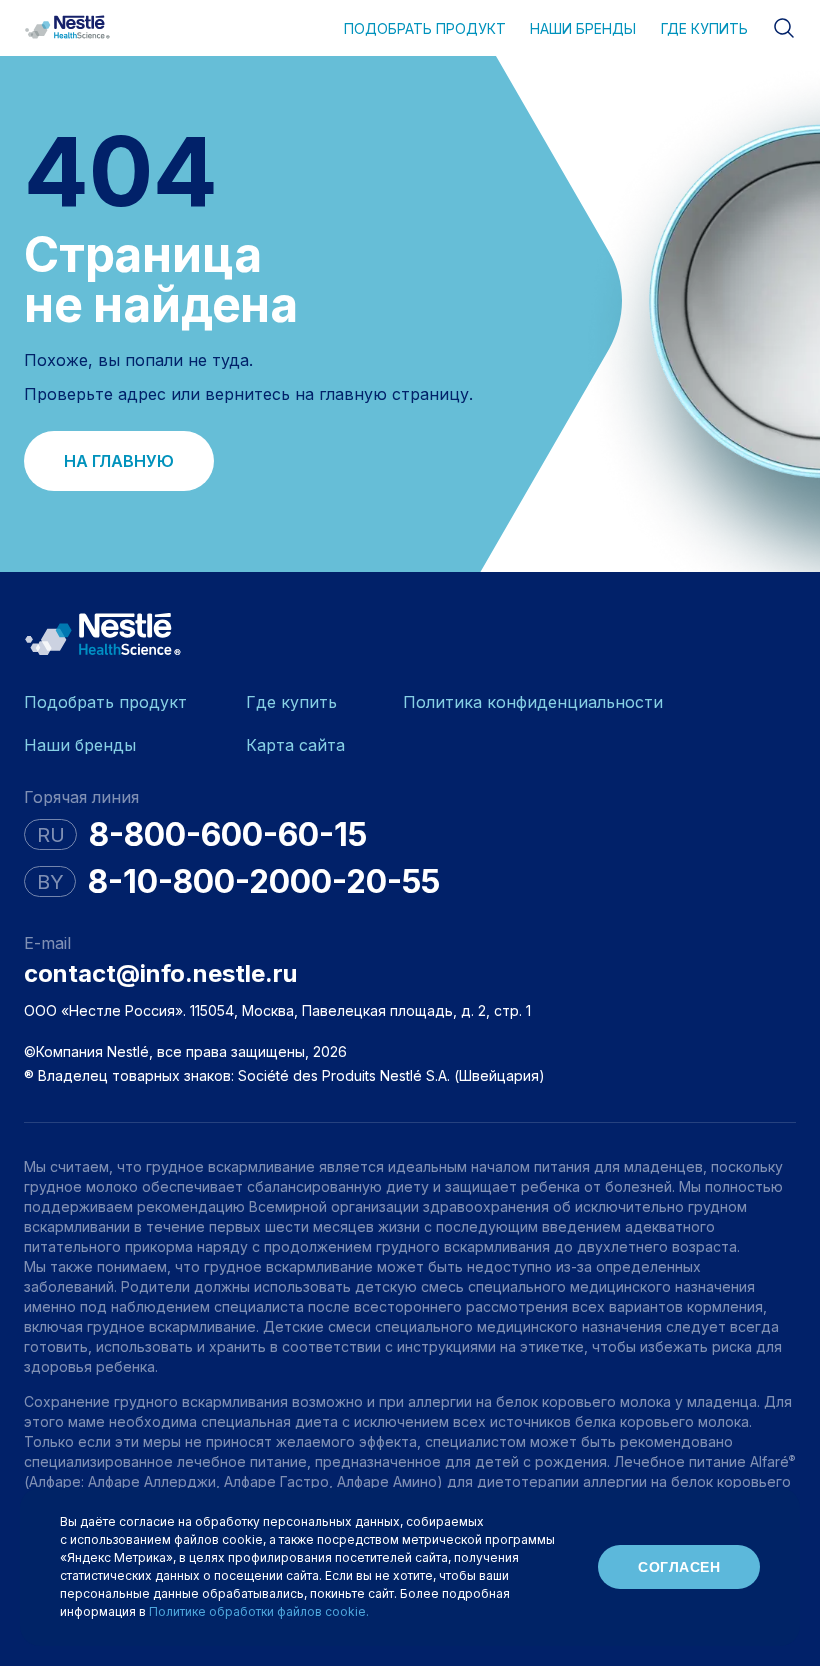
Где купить (704, 28)
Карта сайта (295, 745)
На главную (119, 461)
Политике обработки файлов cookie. (259, 1611)
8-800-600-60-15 (228, 834)
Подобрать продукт (425, 28)
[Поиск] (784, 28)
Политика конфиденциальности (533, 702)
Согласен (679, 1567)
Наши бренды (583, 28)
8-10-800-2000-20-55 (264, 881)
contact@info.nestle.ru (160, 973)
